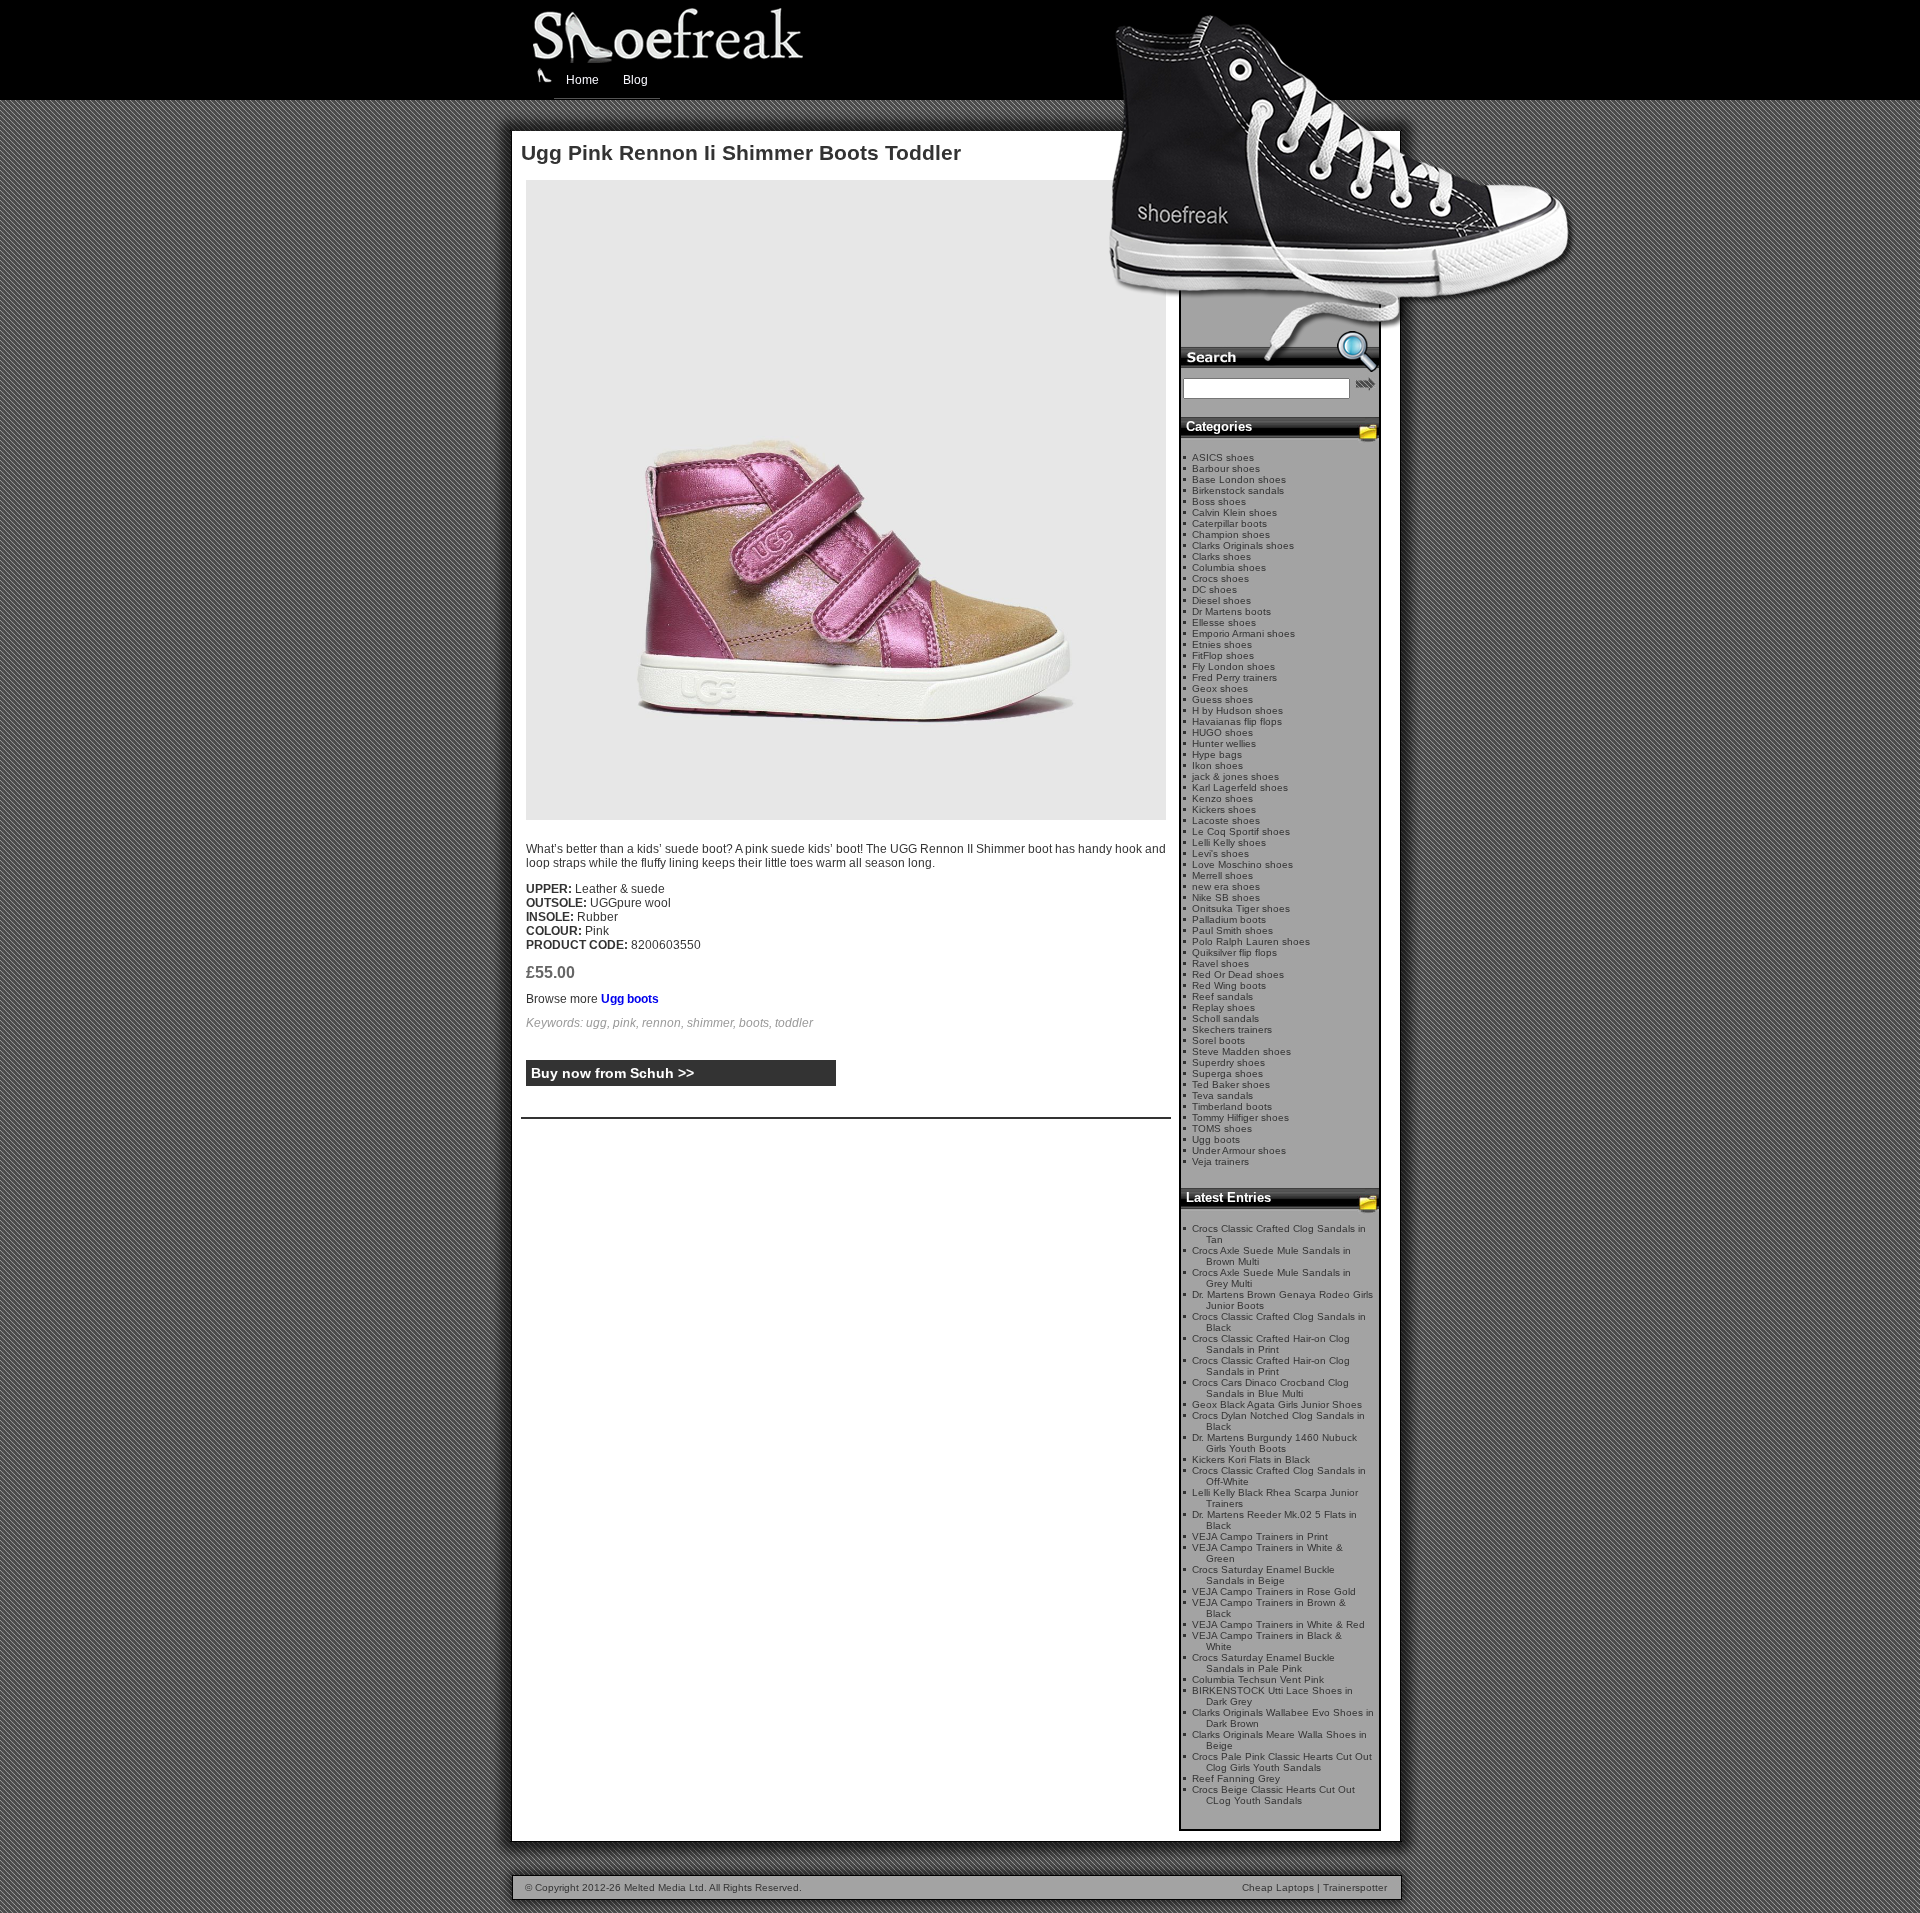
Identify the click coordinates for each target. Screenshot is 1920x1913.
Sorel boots (1218, 1040)
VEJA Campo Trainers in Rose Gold (1274, 1591)
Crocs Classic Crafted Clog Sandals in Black (1279, 1322)
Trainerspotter (1355, 1887)
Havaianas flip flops (1237, 721)
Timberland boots (1232, 1106)
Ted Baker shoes (1231, 1084)
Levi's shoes (1220, 853)
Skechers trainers (1232, 1029)
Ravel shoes (1220, 963)
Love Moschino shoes (1242, 864)
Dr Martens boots (1231, 611)
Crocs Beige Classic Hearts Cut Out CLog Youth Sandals (1273, 1795)
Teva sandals (1222, 1095)
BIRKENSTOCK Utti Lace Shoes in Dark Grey (1272, 1696)
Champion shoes (1231, 534)
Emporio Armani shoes (1243, 633)
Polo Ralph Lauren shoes (1251, 941)
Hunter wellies (1224, 743)
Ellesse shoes (1224, 622)
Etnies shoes (1222, 644)
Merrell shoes (1222, 875)
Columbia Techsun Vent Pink (1258, 1679)
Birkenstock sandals (1238, 490)
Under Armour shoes (1239, 1150)
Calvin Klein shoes (1234, 512)
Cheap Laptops (1278, 1887)
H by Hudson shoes (1237, 710)
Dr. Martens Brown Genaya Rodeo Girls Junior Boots (1282, 1300)
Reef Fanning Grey (1236, 1778)
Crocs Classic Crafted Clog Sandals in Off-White (1279, 1476)
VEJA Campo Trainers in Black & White (1267, 1641)
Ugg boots (630, 999)
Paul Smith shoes (1232, 930)
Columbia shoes (1229, 567)
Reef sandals (1222, 996)
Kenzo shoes (1222, 798)
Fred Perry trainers (1234, 677)
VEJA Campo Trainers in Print (1260, 1536)
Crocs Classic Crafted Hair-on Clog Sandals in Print (1271, 1344)
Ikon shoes (1217, 765)
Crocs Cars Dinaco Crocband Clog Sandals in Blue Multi (1270, 1388)
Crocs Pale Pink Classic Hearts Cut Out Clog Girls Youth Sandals (1282, 1762)
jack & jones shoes (1235, 776)
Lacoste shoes (1226, 820)
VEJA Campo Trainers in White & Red (1278, 1624)
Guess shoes (1222, 699)
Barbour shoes (1226, 468)
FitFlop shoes (1223, 655)
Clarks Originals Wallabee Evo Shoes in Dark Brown (1283, 1718)
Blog (635, 80)
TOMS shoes (1222, 1128)
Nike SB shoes (1226, 897)
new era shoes (1226, 886)
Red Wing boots (1229, 985)
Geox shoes (1220, 688)
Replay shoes (1223, 1007)
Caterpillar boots (1229, 523)
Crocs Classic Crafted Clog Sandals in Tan (1279, 1234)
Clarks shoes (1221, 556)
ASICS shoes (1223, 457)
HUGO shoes (1222, 732)
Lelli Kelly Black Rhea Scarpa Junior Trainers (1275, 1498)
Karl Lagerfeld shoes (1240, 787)
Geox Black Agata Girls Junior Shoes (1277, 1404)
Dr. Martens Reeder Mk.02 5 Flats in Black (1274, 1520)
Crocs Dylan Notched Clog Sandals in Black (1278, 1421)
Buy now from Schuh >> (612, 1073)
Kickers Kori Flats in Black (1251, 1459)
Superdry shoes (1228, 1062)
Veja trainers (1220, 1161)
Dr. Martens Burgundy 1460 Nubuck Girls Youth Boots (1274, 1443)
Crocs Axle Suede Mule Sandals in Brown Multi (1271, 1256)
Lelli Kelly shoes (1229, 842)
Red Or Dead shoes (1238, 974)
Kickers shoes (1224, 809)
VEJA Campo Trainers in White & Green (1267, 1553)
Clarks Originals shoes (1243, 545)
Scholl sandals (1225, 1018)
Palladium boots (1229, 919)
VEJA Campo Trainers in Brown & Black (1269, 1608)
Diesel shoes (1221, 600)
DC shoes (1214, 589)
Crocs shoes (1220, 578)
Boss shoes (1219, 501)
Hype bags (1217, 754)
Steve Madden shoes (1241, 1051)
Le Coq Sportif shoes (1241, 831)
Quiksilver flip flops (1234, 952)
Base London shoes (1239, 479)
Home (582, 80)
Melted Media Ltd (664, 1887)
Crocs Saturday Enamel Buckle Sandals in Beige (1263, 1575)
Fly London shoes (1233, 666)
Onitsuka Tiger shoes (1241, 908)
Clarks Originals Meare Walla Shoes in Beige (1279, 1740)
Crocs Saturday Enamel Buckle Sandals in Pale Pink (1263, 1663)
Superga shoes (1227, 1073)
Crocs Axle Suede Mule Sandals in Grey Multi (1271, 1278)
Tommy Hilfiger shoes (1240, 1117)
